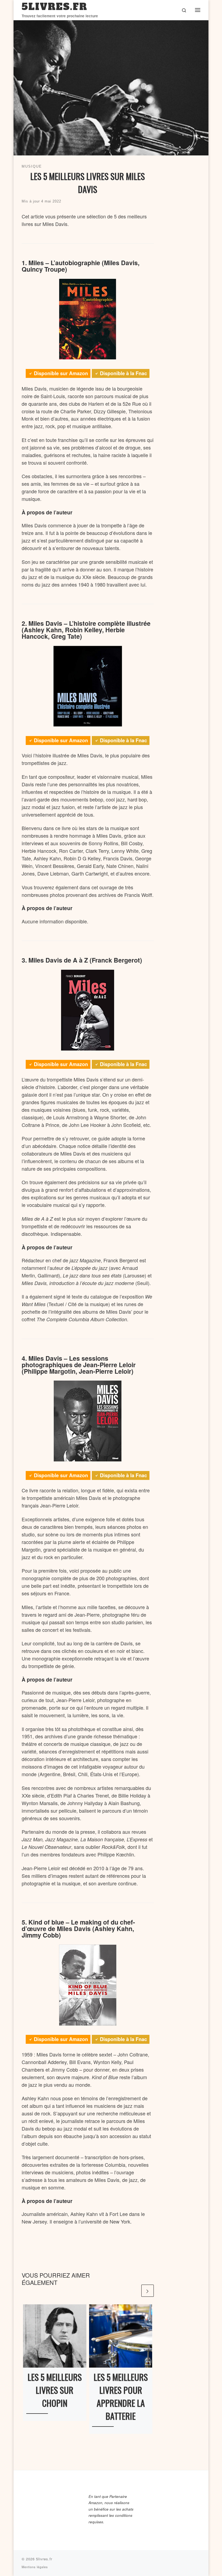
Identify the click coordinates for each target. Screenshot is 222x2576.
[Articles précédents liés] (134, 2291)
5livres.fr (44, 2559)
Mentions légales (35, 2567)
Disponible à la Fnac (123, 373)
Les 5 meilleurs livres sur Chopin (55, 2390)
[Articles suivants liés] (147, 2291)
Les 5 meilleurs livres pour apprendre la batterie (121, 2396)
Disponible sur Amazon (61, 373)
